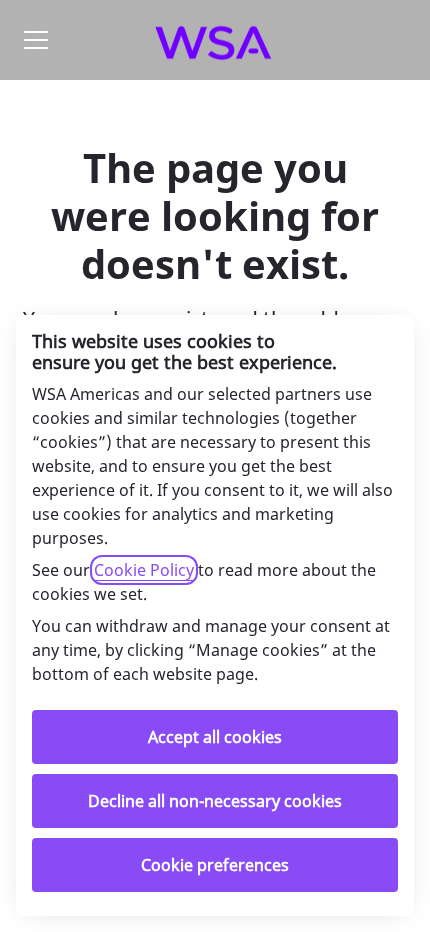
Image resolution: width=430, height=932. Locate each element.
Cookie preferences (215, 865)
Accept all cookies (215, 737)
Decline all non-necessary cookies (215, 801)
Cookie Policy (144, 570)
